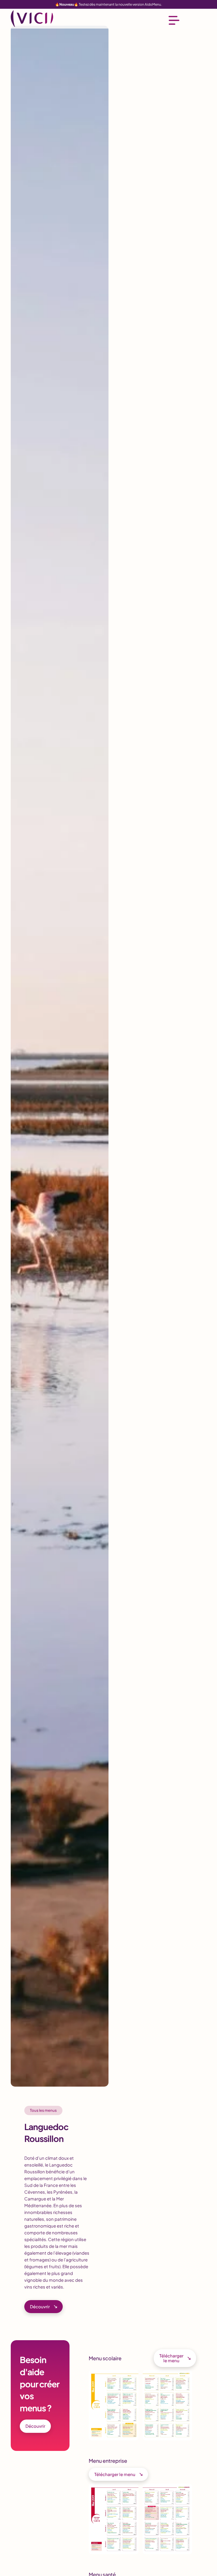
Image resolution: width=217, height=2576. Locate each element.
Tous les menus (43, 2110)
